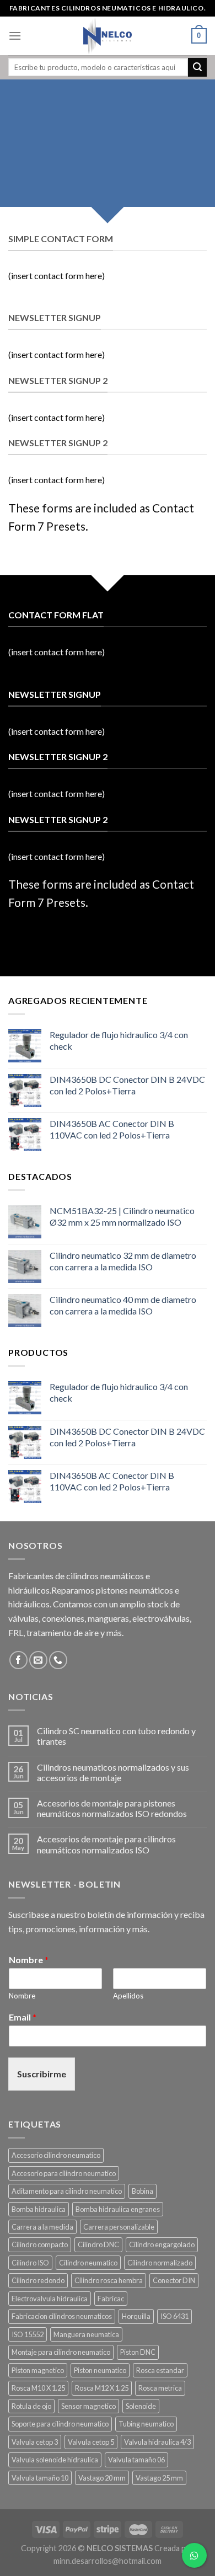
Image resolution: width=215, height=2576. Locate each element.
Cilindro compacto (40, 2244)
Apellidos (128, 1996)
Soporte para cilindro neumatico (60, 2424)
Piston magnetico (38, 2370)
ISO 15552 (28, 2334)
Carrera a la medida (42, 2227)
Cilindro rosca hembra (109, 2280)
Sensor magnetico (88, 2406)
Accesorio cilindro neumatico (56, 2155)
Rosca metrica (160, 2388)
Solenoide (141, 2406)
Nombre (29, 1960)
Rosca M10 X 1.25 (38, 2388)
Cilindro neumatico (88, 2263)
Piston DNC (138, 2352)
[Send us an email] (38, 1660)
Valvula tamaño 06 (136, 2460)
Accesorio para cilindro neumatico (64, 2173)
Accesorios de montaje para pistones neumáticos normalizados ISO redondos (112, 1808)
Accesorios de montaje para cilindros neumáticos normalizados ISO (106, 1844)
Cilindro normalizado (160, 2263)
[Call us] (58, 1660)
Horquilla (136, 2316)
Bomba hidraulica (39, 2209)
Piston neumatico (100, 2370)
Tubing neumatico (146, 2424)
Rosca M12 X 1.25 (102, 2388)
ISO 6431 (174, 2316)
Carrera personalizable (119, 2227)
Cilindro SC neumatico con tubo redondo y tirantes (116, 1736)
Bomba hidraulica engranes (118, 2209)
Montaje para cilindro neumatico (61, 2352)
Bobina (143, 2191)
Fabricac (111, 2299)
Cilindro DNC (98, 2244)
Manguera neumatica (86, 2334)
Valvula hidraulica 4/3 (157, 2442)
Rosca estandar (160, 2370)
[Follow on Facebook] (18, 1660)
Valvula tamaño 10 (40, 2478)
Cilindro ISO (30, 2263)
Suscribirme (42, 2074)
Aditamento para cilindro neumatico (67, 2191)
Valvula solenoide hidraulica (55, 2460)
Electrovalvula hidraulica (50, 2299)
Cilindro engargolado (162, 2244)
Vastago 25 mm (159, 2478)
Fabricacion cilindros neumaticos (62, 2316)
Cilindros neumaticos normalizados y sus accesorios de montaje (113, 1772)
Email (23, 2017)
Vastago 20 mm (102, 2478)
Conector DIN (174, 2280)
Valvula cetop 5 (91, 2442)
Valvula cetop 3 (35, 2442)
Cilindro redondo (38, 2280)
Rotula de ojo (31, 2406)
